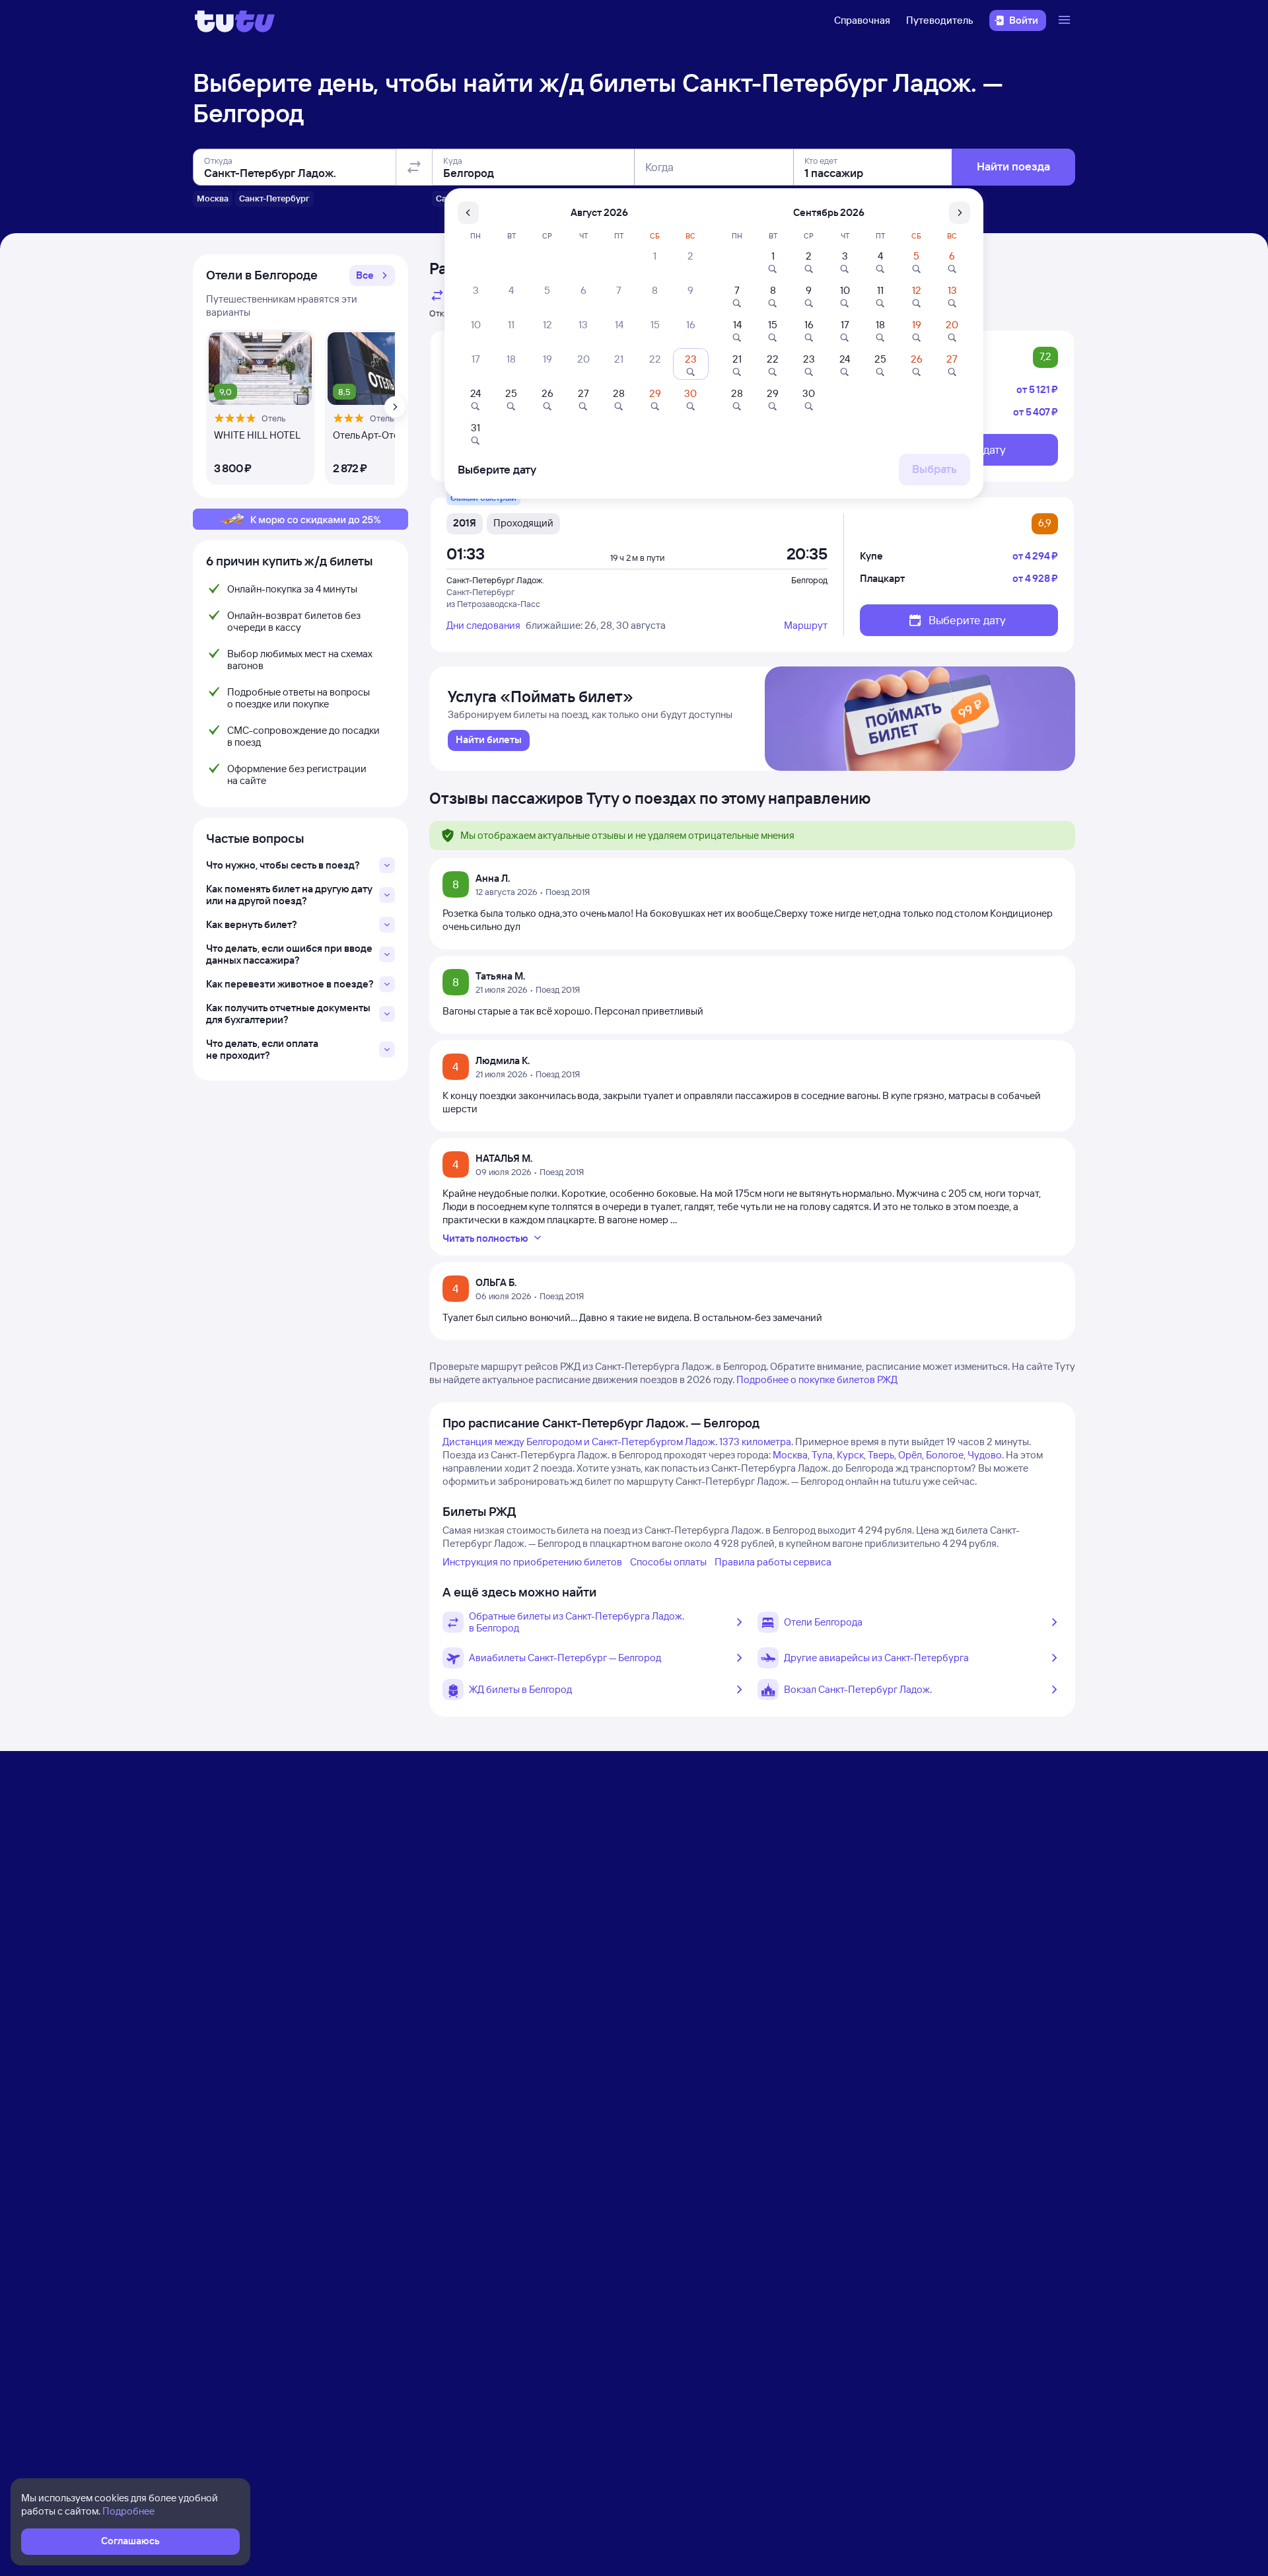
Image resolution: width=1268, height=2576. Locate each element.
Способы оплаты (668, 1562)
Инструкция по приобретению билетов (532, 1562)
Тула (822, 1455)
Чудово (985, 1455)
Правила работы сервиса (773, 1562)
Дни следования (483, 625)
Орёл (910, 1455)
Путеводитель (940, 20)
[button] (372, 275)
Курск (850, 1455)
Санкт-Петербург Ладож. (495, 580)
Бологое (945, 1455)
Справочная (862, 20)
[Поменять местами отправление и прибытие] (414, 167)
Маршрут (806, 625)
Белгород (809, 580)
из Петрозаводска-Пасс (493, 604)
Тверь (881, 1455)
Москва (790, 1455)
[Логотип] (235, 20)
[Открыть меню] (1066, 20)
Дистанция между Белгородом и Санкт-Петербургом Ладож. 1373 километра (617, 1442)
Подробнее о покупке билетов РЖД (817, 1379)
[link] (489, 740)
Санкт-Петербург (480, 592)
